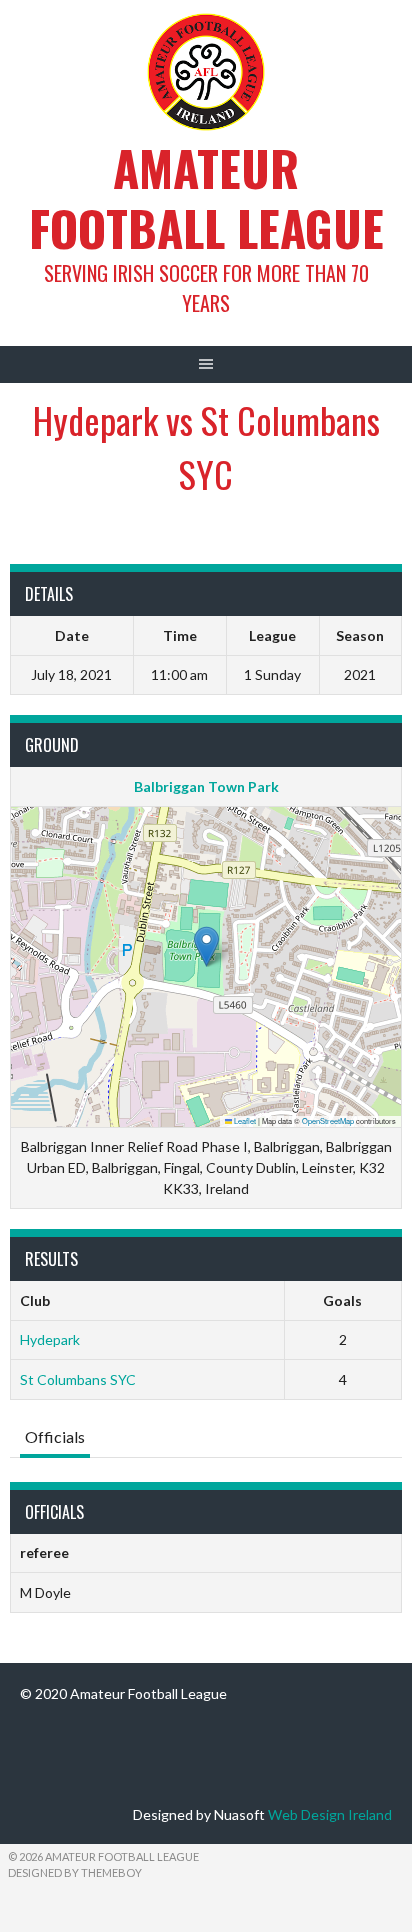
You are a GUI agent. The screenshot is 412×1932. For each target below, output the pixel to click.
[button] (206, 946)
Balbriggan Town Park (206, 786)
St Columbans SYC (78, 1379)
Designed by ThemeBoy (75, 1872)
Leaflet (244, 1120)
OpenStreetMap (328, 1120)
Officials (55, 1436)
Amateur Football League (206, 197)
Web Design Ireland (330, 1814)
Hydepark (50, 1339)
